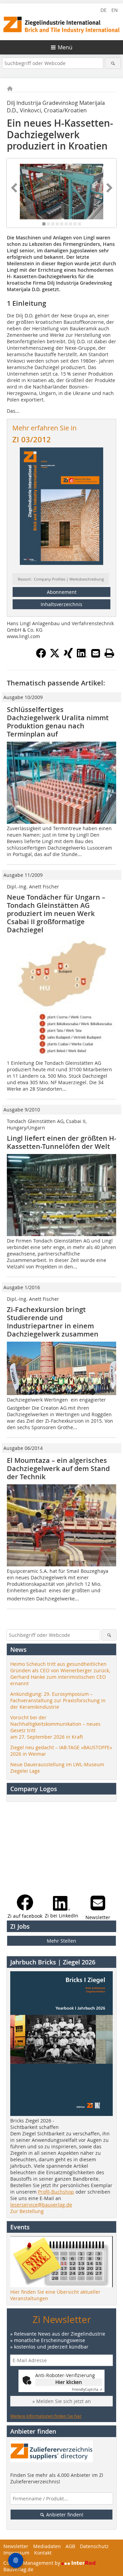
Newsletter (16, 2546)
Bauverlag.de (18, 2569)
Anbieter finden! (64, 2515)
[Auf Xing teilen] (68, 656)
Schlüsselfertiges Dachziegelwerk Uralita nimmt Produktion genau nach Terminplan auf (58, 722)
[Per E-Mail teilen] (96, 653)
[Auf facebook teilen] (41, 656)
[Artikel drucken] (109, 653)
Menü (65, 47)
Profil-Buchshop (56, 2192)
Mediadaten (47, 2546)
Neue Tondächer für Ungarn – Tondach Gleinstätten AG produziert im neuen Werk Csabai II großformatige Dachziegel (56, 913)
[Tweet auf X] (55, 656)
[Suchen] (113, 63)
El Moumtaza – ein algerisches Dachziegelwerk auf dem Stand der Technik (58, 1468)
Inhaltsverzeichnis (61, 604)
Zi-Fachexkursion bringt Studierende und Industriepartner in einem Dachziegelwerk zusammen (53, 1322)
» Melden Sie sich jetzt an (62, 2401)
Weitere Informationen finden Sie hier (46, 2416)
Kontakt (43, 2553)
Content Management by (32, 2563)
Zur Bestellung (27, 2211)
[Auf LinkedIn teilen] (82, 656)
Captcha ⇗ (87, 2390)
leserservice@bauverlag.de (41, 2205)
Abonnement (62, 592)
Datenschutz (94, 2546)
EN (115, 10)
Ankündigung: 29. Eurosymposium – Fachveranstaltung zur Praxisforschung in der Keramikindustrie (58, 1700)
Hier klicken (69, 2382)
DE (104, 10)
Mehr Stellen (61, 1941)
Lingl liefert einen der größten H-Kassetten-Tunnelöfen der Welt (61, 1142)
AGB (70, 2546)
